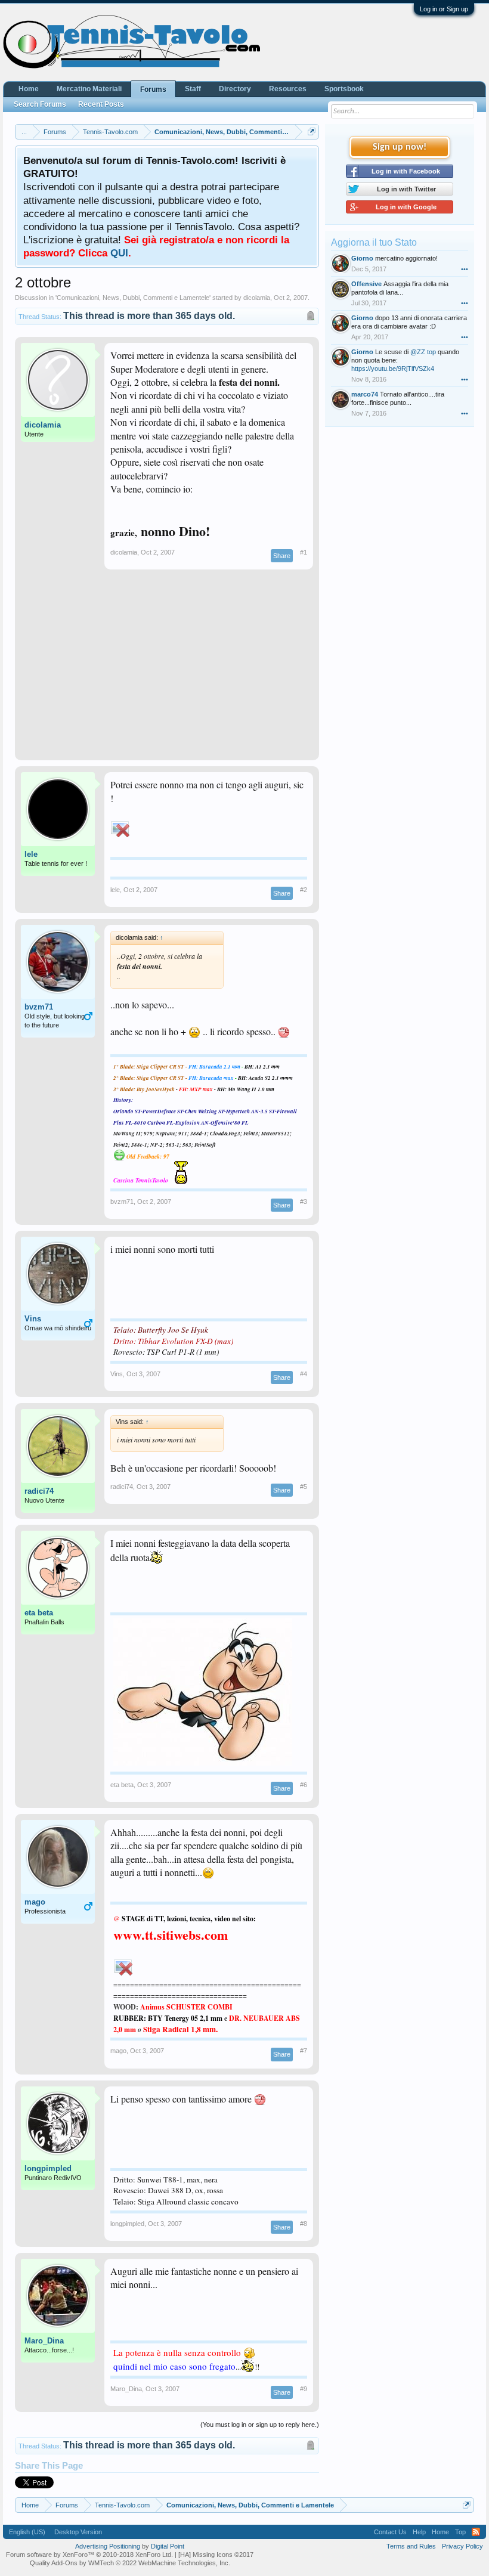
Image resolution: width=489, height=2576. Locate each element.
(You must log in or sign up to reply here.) (260, 2425)
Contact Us (390, 2532)
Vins (33, 1319)
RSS (476, 2532)
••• (465, 269)
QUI (119, 253)
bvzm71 (39, 1007)
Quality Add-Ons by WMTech (130, 2563)
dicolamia (257, 298)
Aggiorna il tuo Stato (374, 242)
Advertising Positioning (108, 2546)
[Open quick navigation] (312, 131)
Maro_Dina (44, 2341)
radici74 (39, 1491)
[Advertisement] (167, 671)
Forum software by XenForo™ (89, 2555)
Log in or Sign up (444, 9)
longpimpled (48, 2168)
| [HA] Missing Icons (214, 2555)
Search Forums (40, 104)
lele (31, 854)
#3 (304, 1202)
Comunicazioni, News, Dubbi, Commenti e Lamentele (133, 298)
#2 (304, 890)
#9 (304, 2389)
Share (282, 556)
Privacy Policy (462, 2546)
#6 (304, 1785)
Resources (288, 89)
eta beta (39, 1613)
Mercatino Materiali (89, 89)
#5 (304, 1487)
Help (419, 2532)
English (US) (27, 2532)
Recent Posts (101, 104)
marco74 (365, 394)
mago (35, 1902)
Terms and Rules (411, 2546)
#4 (304, 1374)
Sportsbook (344, 89)
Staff (193, 89)
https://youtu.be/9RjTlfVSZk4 (393, 369)
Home (29, 89)
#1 (304, 552)
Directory (235, 89)
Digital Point (168, 2546)
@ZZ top (423, 352)
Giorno (362, 258)
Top (460, 2532)
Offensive (366, 284)
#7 (304, 2051)
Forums (153, 89)
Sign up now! (400, 147)
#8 (304, 2224)
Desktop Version (78, 2532)
